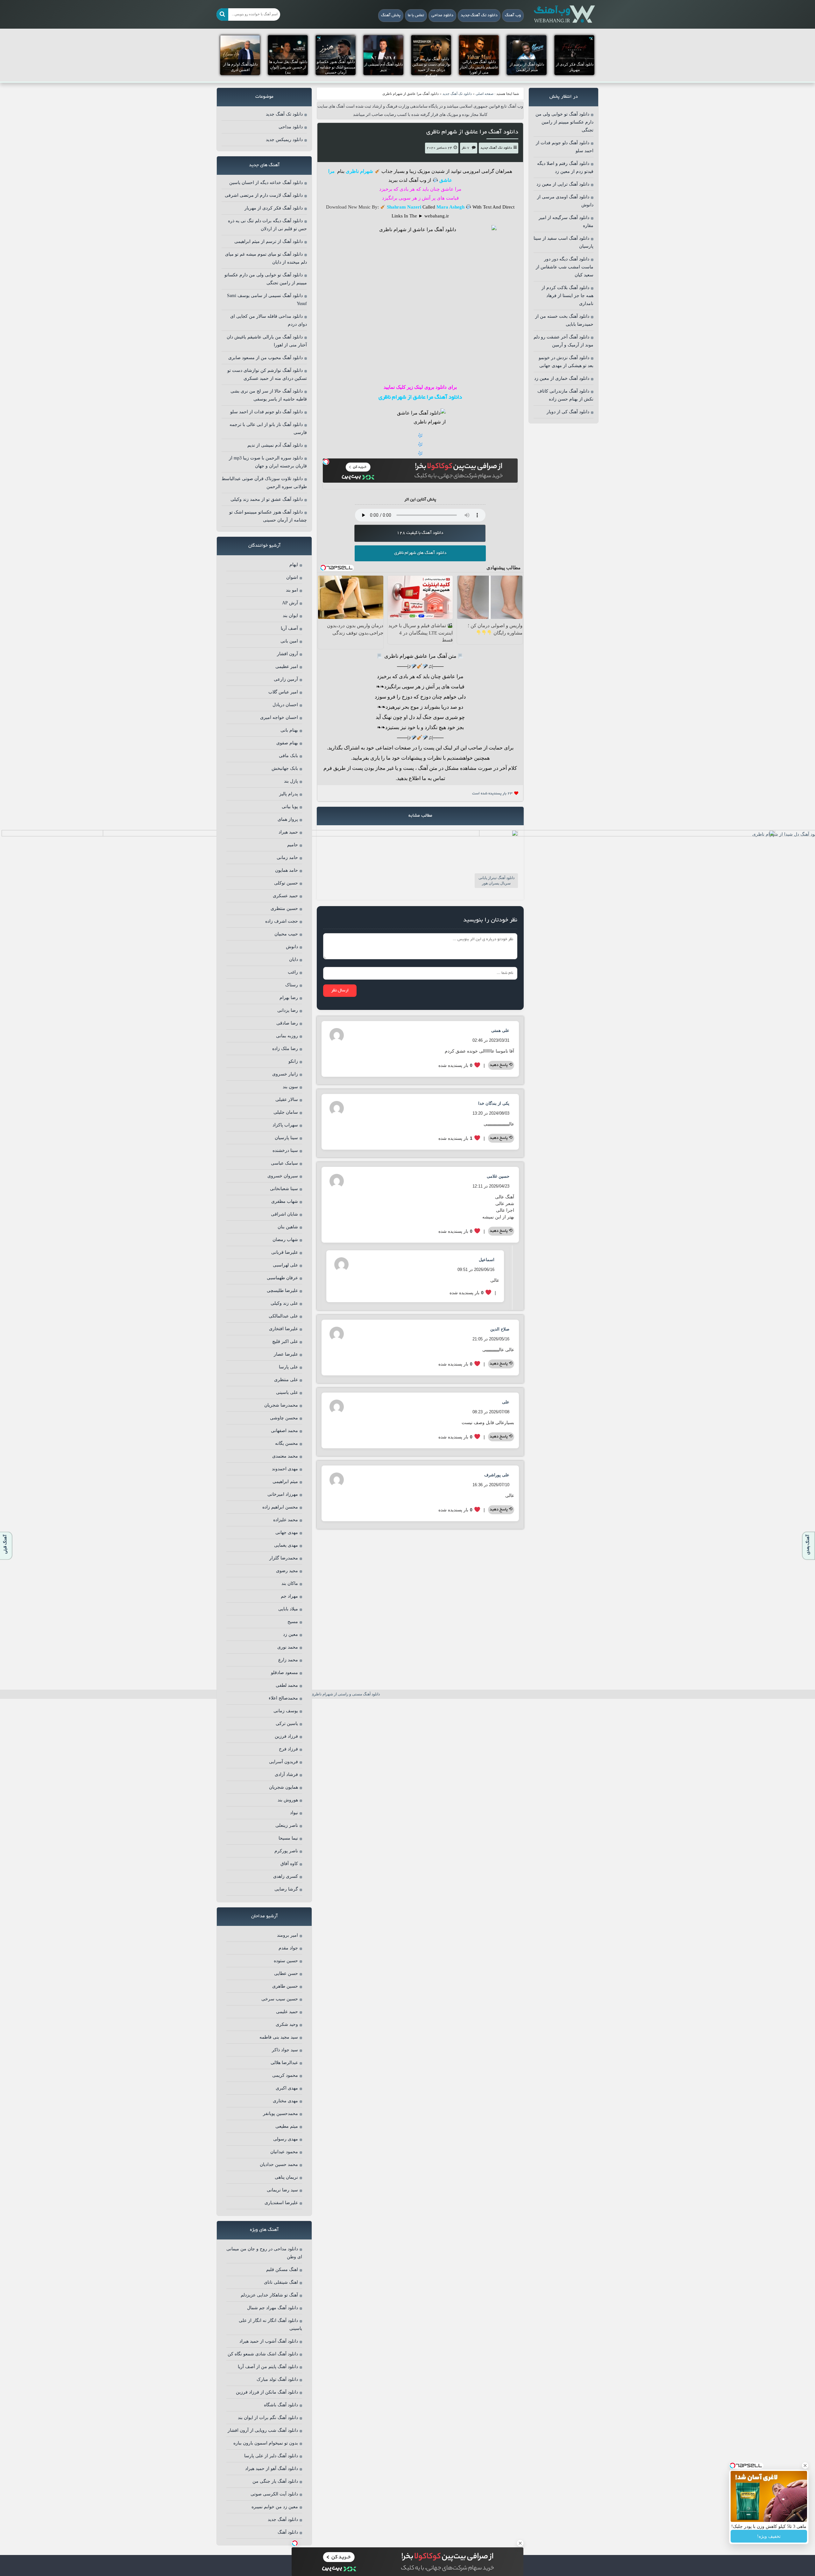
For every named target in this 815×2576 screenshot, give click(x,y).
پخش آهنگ (391, 16)
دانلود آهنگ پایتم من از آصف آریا (268, 2367)
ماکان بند (290, 1583)
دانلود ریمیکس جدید (284, 140)
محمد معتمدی (285, 1456)
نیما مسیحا (288, 1838)
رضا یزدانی (288, 1010)
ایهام (294, 565)
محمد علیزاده (286, 1520)
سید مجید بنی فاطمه (279, 2037)
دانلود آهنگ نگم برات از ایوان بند (268, 2418)
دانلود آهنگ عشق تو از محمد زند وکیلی (267, 499)
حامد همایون (287, 870)
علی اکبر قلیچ (285, 1341)
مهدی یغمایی (286, 1545)
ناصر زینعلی (287, 1825)
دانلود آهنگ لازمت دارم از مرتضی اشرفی (264, 195)
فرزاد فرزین (286, 1736)
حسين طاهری (285, 1986)
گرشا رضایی (286, 1889)
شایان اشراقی (284, 1214)
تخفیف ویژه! (769, 2536)
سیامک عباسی (284, 1163)
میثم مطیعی (287, 2126)
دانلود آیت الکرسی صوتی (274, 2494)
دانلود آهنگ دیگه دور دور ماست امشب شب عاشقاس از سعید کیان (565, 267)
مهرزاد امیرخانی (283, 1494)
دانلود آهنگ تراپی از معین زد (563, 184)
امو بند (292, 590)
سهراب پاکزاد (285, 1125)
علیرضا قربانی (285, 1252)
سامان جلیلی (286, 1112)
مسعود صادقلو (284, 1673)
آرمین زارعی (286, 679)
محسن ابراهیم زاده (280, 1507)
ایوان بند (290, 616)
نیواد (294, 1813)
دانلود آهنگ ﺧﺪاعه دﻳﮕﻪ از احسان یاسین (266, 183)
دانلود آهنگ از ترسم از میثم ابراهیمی (269, 241)
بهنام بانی (289, 730)
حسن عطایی (286, 1973)
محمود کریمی (285, 2075)
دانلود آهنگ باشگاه (281, 2405)
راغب (293, 972)
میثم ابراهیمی (285, 1482)
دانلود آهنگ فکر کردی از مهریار (274, 208)
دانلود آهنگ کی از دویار (568, 412)
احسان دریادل (285, 705)
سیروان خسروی (283, 1176)
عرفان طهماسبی (282, 1278)
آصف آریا (289, 628)
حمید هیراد (288, 832)
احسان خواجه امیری (279, 717)
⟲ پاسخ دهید (501, 1065)
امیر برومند (287, 1935)
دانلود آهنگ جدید (283, 2519)
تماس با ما (416, 16)
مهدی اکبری (287, 2088)
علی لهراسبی (285, 1265)
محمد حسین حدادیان (279, 2164)
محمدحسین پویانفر (280, 2114)
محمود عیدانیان (284, 2152)
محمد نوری (288, 1647)
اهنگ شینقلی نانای (281, 2282)
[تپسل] (326, 462)
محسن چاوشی (284, 1418)
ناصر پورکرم (286, 1851)
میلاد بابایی (288, 1609)
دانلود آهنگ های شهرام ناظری (420, 553)
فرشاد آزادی (286, 1774)
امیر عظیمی (287, 667)
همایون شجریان (283, 1787)
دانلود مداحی (442, 16)
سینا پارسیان (286, 1138)
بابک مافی (288, 756)
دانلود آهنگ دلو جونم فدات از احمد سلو (266, 412)
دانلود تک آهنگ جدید (479, 16)
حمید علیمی (287, 2012)
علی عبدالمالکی (283, 1316)
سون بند (290, 1087)
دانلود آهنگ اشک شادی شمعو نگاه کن (263, 2354)
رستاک (292, 985)
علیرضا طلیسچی (282, 1291)
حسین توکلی (286, 883)
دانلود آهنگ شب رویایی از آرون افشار (263, 2430)
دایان (294, 959)
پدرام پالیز (289, 794)
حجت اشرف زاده (282, 921)
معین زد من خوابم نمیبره (275, 2507)
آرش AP (290, 603)
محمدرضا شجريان (281, 1405)
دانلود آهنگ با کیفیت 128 (420, 533)
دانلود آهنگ (288, 2532)
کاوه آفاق (289, 1864)
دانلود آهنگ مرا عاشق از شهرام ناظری (472, 132)
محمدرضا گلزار (284, 1558)
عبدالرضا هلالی (284, 2063)
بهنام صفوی (287, 743)
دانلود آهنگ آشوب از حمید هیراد (269, 2341)
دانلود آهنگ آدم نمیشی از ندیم (275, 445)
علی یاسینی (287, 1392)
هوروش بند (288, 1800)
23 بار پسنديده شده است (492, 794)
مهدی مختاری (285, 2101)
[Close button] (805, 2466)
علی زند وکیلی (284, 1303)
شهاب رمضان (285, 1240)
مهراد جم (289, 1596)
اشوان (292, 577)
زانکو (293, 1061)
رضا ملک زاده (285, 1049)
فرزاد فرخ (288, 1749)
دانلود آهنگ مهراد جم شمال (273, 2308)
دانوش (292, 947)
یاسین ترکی (287, 1724)
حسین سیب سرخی (280, 1999)
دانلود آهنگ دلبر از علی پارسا (271, 2456)
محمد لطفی (287, 1685)
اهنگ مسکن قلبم (282, 2270)
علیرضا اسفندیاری (281, 2203)
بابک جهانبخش (285, 768)
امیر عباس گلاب (283, 692)
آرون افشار (287, 654)
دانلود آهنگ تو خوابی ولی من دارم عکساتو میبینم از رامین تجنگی (564, 122)
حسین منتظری (284, 908)
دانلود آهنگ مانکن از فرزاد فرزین (267, 2392)
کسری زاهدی (286, 1876)
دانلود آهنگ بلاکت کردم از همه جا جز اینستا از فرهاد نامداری (567, 296)
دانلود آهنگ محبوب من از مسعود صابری (266, 358)
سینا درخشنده (285, 1150)
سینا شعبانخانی (284, 1189)
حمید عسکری (285, 896)
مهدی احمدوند (285, 1469)
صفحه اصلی (485, 94)
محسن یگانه (287, 1443)
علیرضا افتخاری (283, 1329)
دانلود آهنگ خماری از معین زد (562, 378)
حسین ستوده (286, 1961)
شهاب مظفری (285, 1201)
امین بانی (289, 641)
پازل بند (291, 781)
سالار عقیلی (287, 1100)
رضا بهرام (289, 998)
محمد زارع (288, 1660)
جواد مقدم (288, 1948)
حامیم (293, 845)
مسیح (293, 1622)
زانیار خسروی (285, 1074)
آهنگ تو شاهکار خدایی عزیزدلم (269, 2295)
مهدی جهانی (287, 1533)
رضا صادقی (287, 1023)
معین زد (291, 1634)
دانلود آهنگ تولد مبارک (277, 2379)
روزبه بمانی (287, 1036)
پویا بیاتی (290, 807)
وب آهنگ (513, 16)
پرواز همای (288, 819)
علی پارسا (288, 1367)
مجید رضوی (287, 1571)
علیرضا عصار (286, 1354)
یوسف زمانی (286, 1711)
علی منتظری (286, 1380)
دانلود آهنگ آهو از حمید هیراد (272, 2469)
